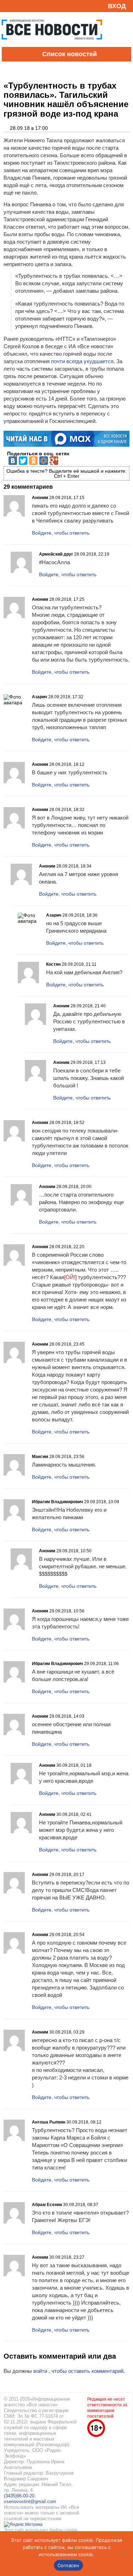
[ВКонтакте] (13, 461)
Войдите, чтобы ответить (61, 533)
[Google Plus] (54, 461)
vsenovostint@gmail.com (30, 2501)
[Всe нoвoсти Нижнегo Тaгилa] (52, 45)
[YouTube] (19, 6)
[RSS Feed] (8, 6)
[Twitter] (23, 461)
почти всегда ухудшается (82, 361)
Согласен (68, 2565)
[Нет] (124, 2554)
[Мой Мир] (44, 461)
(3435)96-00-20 (19, 2496)
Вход (117, 6)
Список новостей (70, 54)
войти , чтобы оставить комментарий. (79, 2371)
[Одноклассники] (33, 461)
